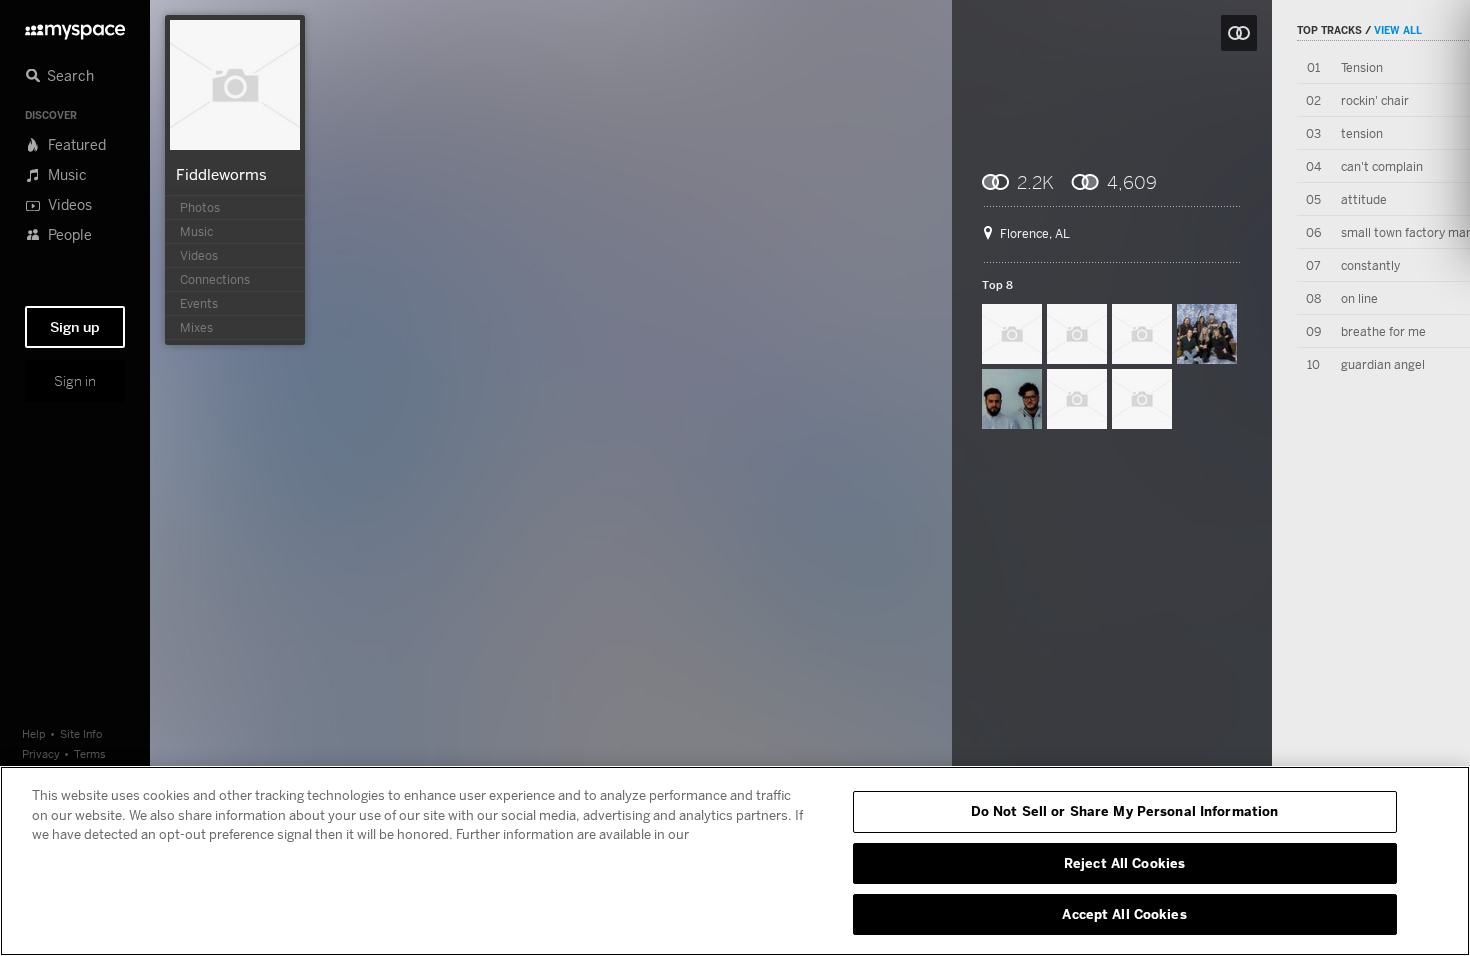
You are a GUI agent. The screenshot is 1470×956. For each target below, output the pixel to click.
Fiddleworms (221, 174)
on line (1359, 298)
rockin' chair (1375, 100)
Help (34, 733)
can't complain (1382, 166)
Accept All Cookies (1124, 914)
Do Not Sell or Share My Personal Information (1125, 811)
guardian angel (1383, 364)
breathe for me (1383, 331)
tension (1362, 133)
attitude (1364, 199)
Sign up (75, 327)
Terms (90, 753)
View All (1398, 30)
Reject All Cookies (1124, 863)
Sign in (75, 381)
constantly (1370, 265)
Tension (1362, 67)
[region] (735, 861)
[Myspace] (75, 26)
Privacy (41, 753)
